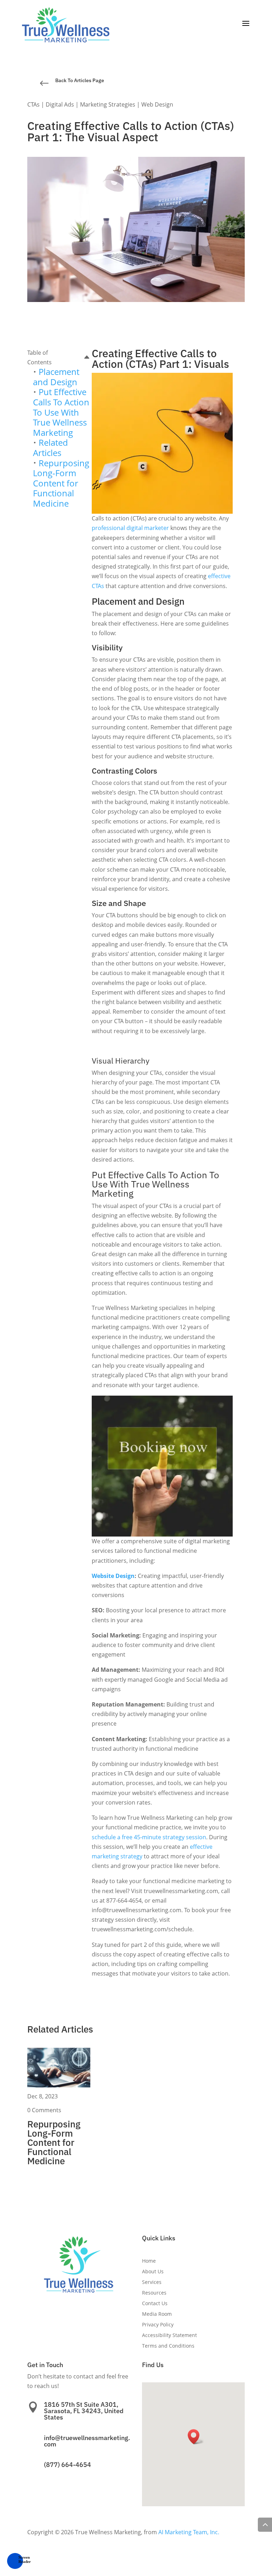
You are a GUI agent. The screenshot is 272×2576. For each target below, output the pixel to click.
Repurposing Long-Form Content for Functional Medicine (61, 483)
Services (152, 2283)
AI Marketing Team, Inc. (189, 2532)
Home (149, 2261)
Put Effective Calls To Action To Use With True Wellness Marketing (61, 412)
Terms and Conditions (168, 2346)
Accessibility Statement (169, 2336)
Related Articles (50, 448)
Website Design (113, 1576)
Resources (154, 2293)
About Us (153, 2272)
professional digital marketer (130, 528)
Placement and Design (56, 377)
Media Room (157, 2314)
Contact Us (155, 2304)
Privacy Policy (158, 2325)
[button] (15, 2561)
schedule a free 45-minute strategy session (149, 1837)
